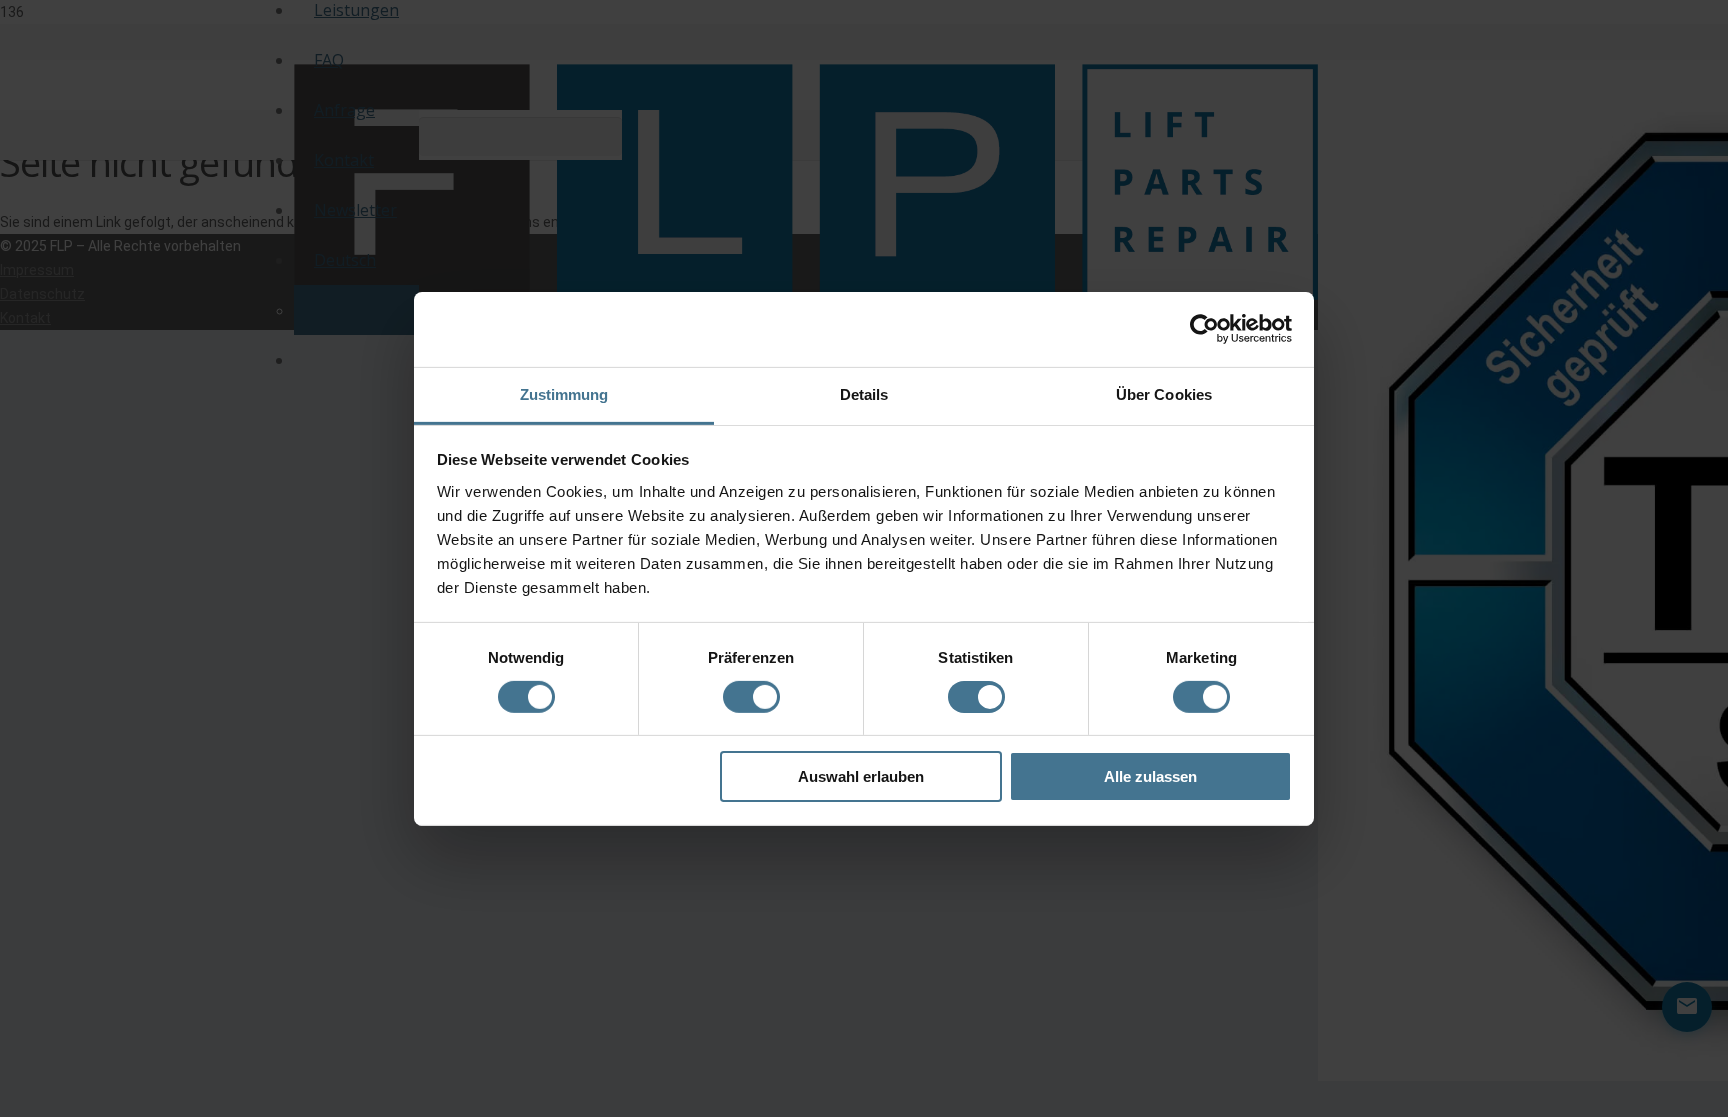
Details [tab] (864, 393)
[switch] (751, 700)
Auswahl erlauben (861, 776)
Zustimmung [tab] (564, 393)
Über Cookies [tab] (1164, 393)
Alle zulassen (1150, 776)
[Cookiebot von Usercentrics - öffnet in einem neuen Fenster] (1204, 329)
